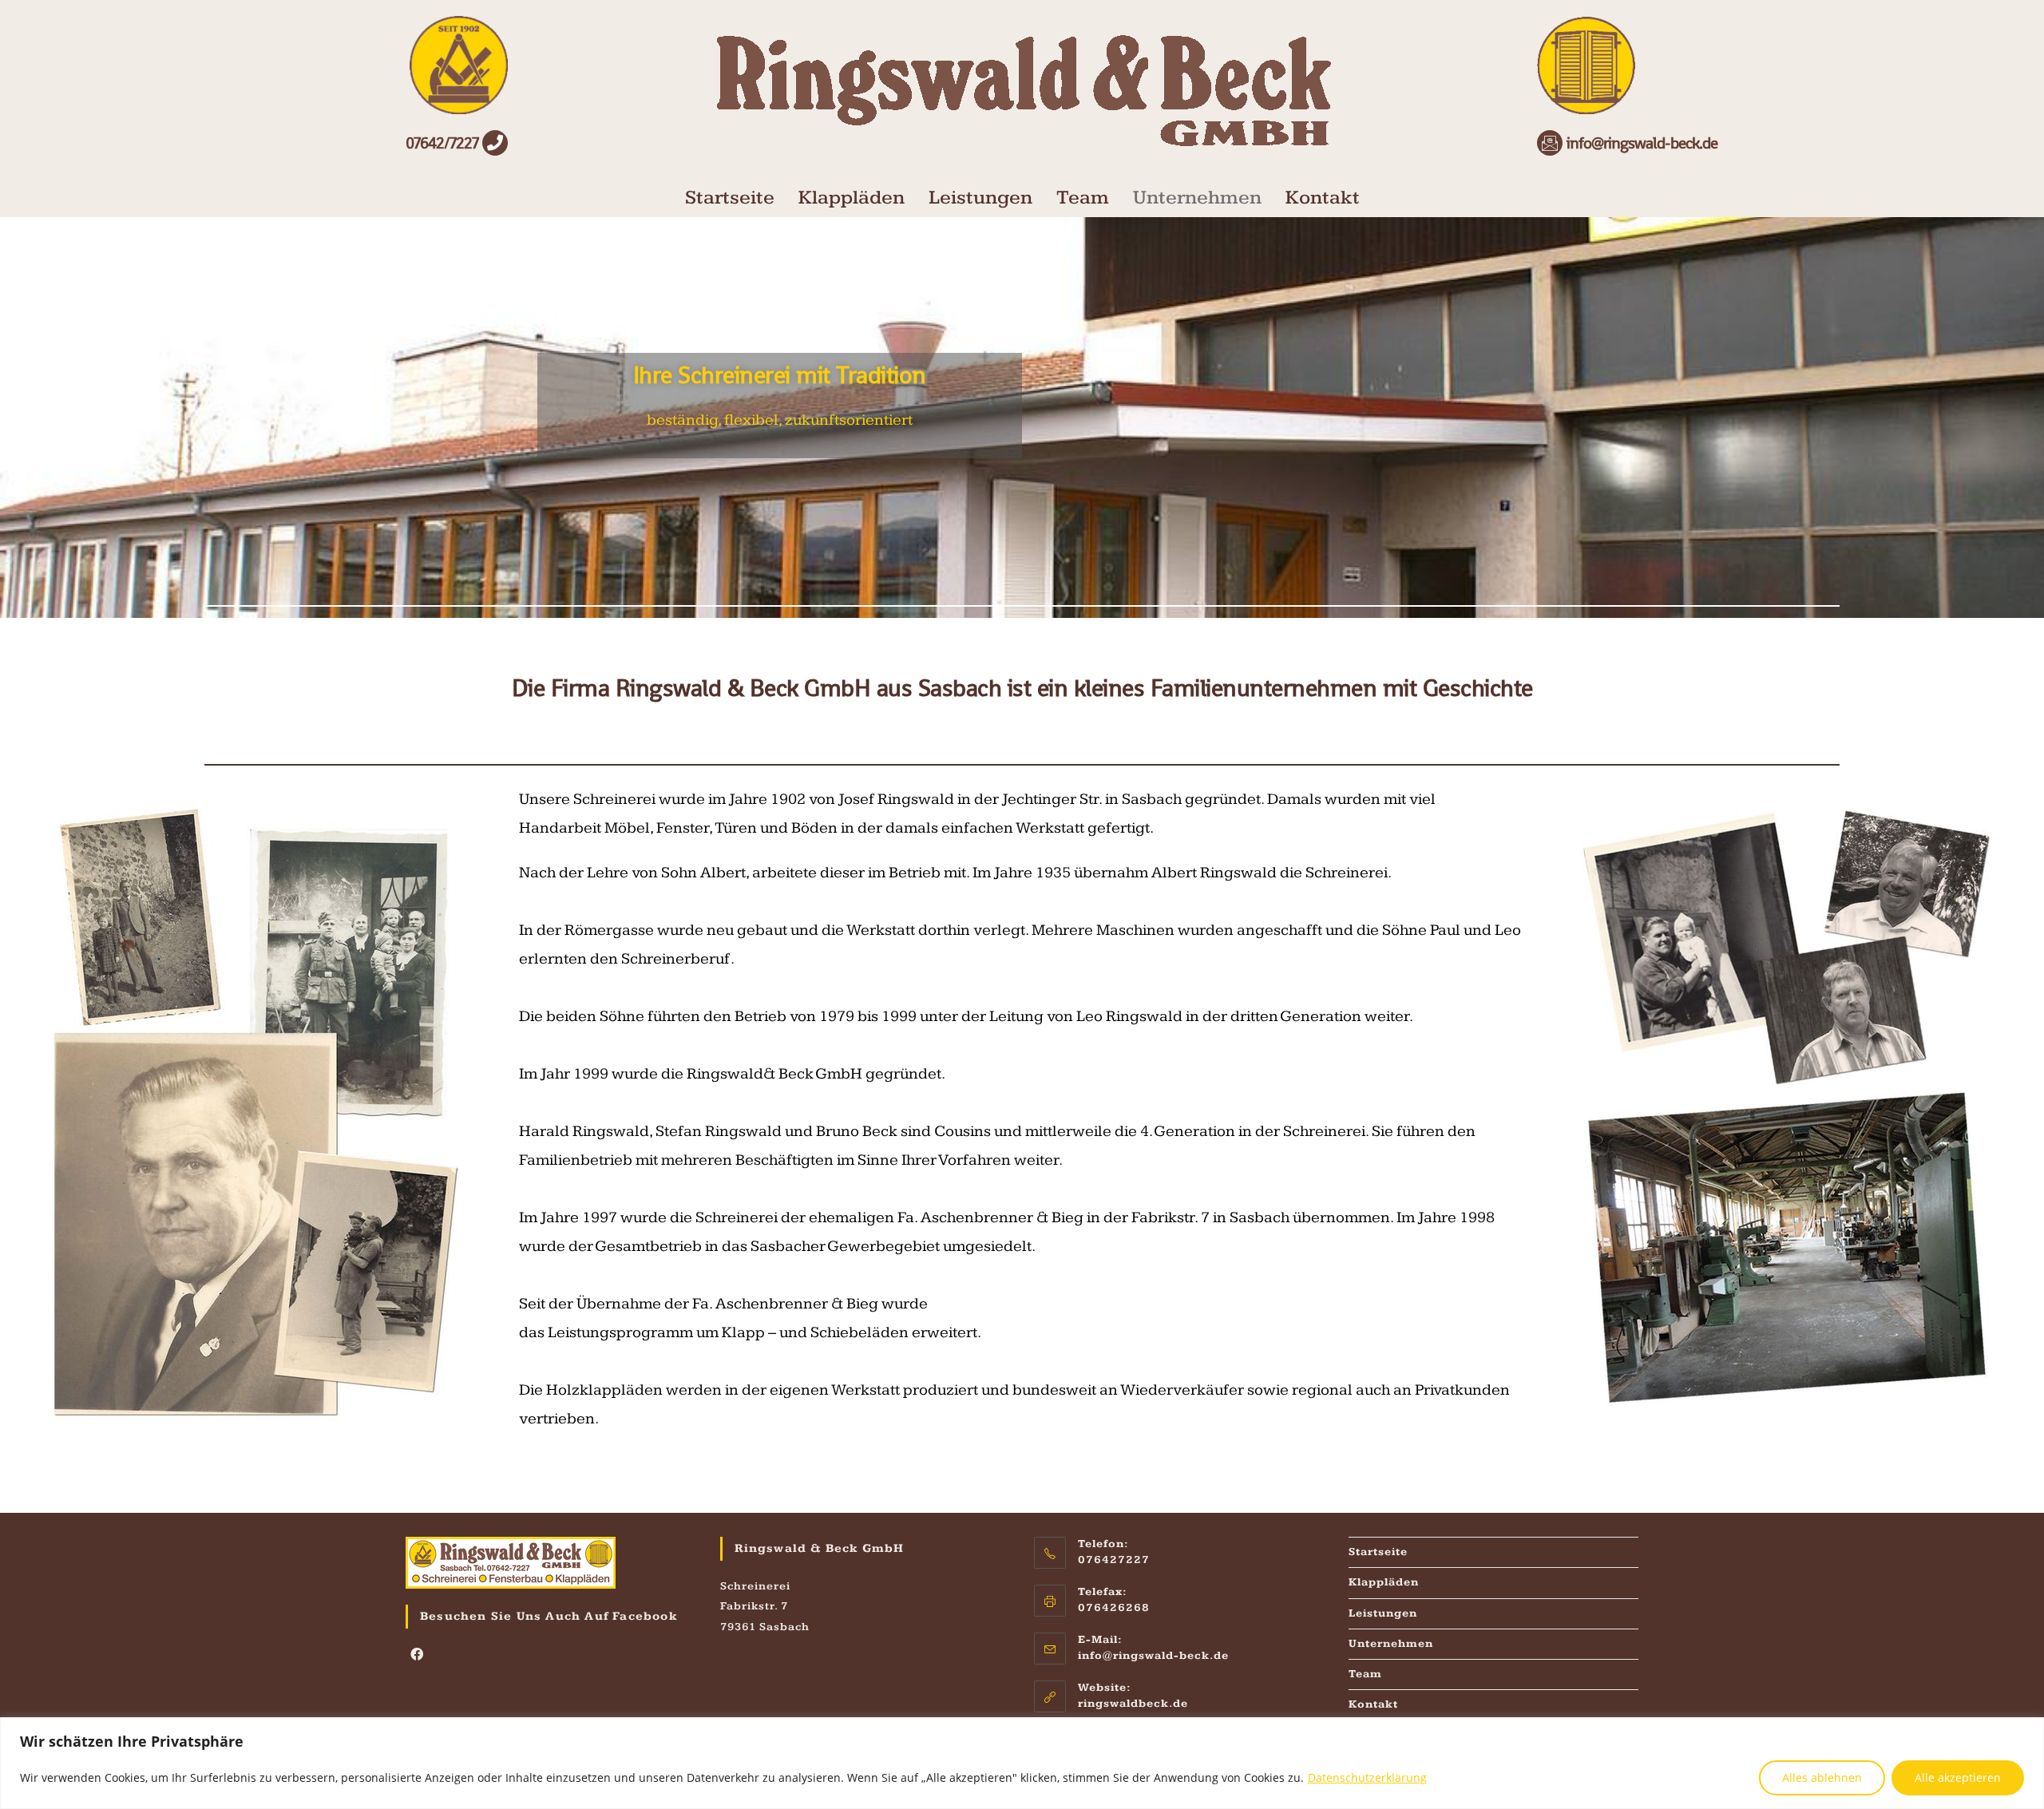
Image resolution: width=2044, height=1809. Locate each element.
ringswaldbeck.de (1133, 1704)
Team (1083, 198)
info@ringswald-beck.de (1153, 1656)
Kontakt (1323, 198)
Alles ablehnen (1822, 1777)
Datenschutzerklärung (1367, 1777)
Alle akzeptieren (1958, 1777)
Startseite (730, 198)
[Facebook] (417, 1656)
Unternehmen (1197, 198)
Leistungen (980, 198)
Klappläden (852, 198)
